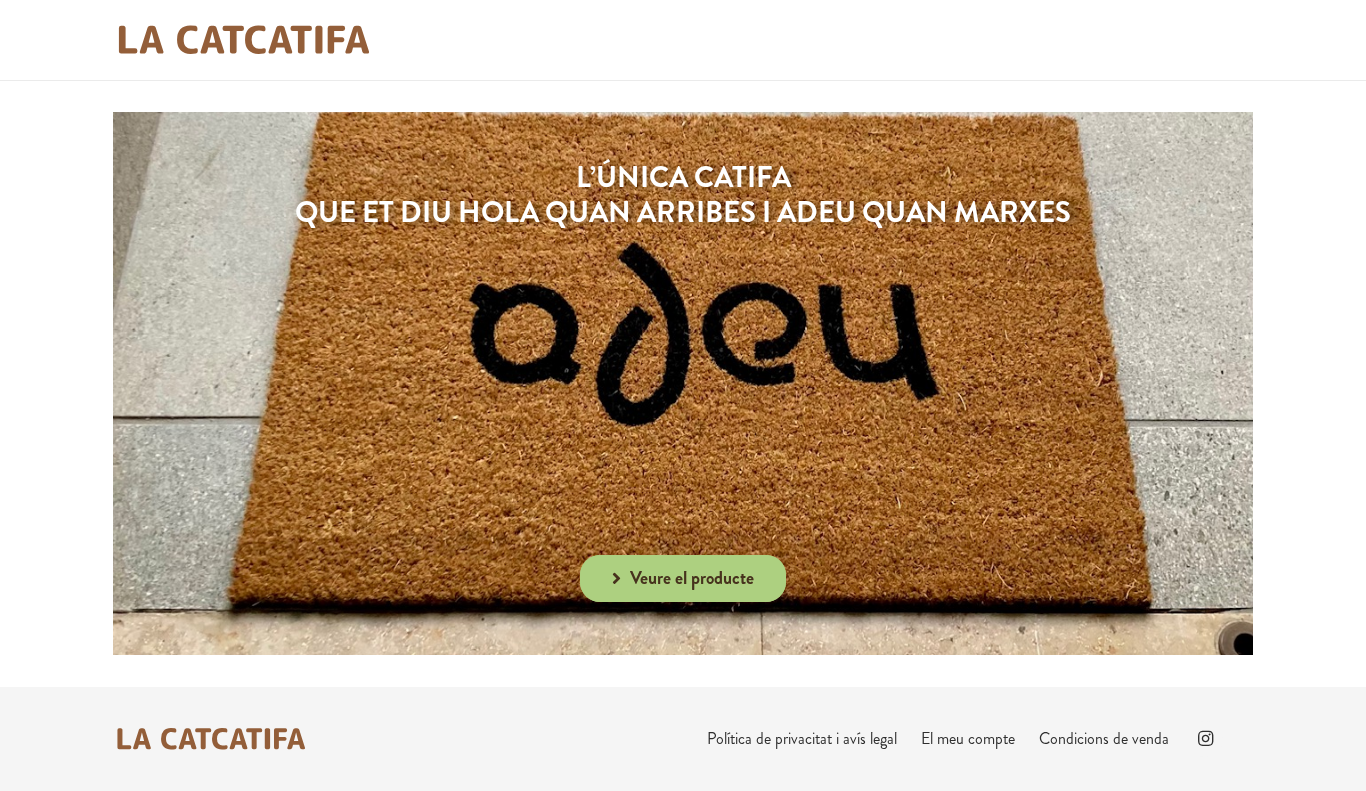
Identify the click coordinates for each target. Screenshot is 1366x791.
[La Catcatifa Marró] (243, 40)
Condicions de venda (1104, 738)
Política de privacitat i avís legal (802, 738)
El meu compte (968, 738)
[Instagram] (1205, 739)
